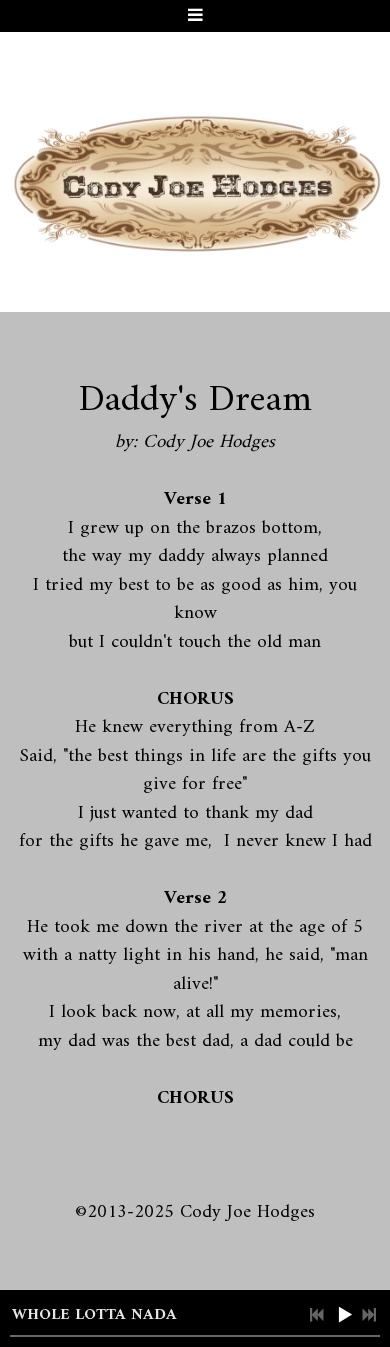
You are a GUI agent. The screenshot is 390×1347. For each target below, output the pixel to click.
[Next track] (369, 1315)
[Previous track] (317, 1315)
